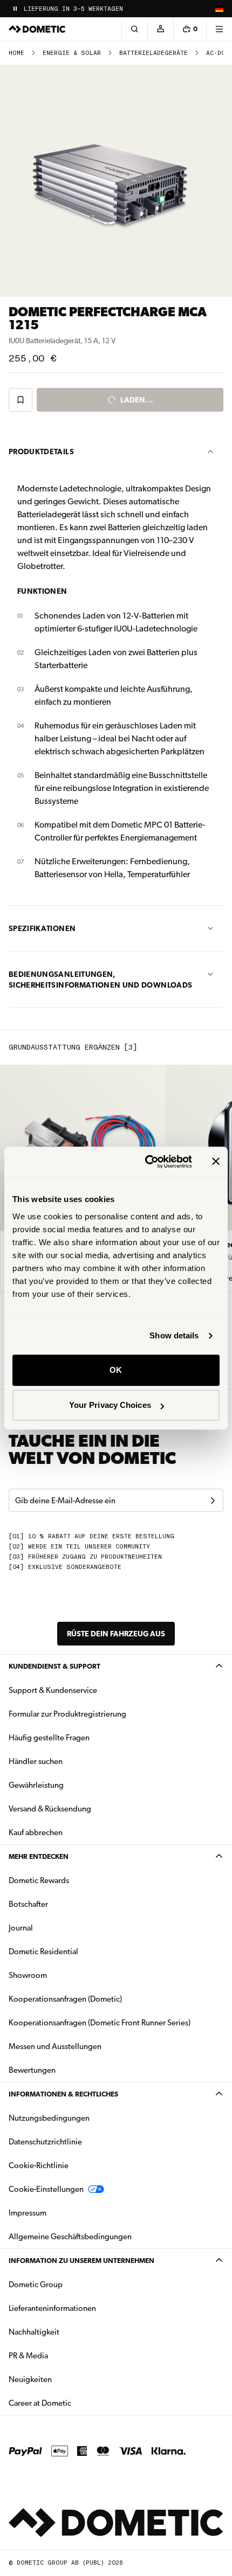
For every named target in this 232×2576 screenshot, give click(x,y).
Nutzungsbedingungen (49, 2118)
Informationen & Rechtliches (63, 2094)
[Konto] (160, 29)
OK (116, 1370)
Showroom (28, 1975)
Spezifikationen (42, 928)
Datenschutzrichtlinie (45, 2142)
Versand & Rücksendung (50, 1809)
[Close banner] (216, 1162)
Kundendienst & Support (54, 1666)
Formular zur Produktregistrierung (67, 1714)
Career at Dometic (74, 2403)
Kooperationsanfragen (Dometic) (65, 1999)
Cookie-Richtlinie (39, 2165)
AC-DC (216, 53)
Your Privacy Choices (110, 1405)
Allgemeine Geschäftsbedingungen (70, 2237)
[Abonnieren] (213, 1501)
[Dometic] (37, 29)
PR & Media (62, 2355)
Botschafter (28, 1904)
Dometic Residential (77, 1951)
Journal (21, 1928)
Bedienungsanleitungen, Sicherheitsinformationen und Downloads (100, 980)
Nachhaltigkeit (34, 2332)
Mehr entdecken (39, 1856)
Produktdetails (41, 452)
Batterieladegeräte (153, 53)
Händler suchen (36, 1761)
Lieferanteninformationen (52, 2308)
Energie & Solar (72, 53)
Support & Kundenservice (53, 1690)
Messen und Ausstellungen (55, 2046)
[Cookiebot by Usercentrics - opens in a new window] (146, 1162)
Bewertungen (32, 2070)
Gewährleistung (36, 1785)
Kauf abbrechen (36, 1832)
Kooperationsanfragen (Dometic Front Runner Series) (100, 2023)
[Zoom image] (116, 181)
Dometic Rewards (39, 1880)
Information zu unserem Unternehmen (81, 2261)
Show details (174, 1335)
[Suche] (134, 29)
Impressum (28, 2213)
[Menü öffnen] (219, 29)
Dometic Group (70, 2284)
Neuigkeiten (64, 2379)
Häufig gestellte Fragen (49, 1738)
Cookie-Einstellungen (46, 2189)
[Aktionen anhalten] (15, 9)
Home (16, 53)
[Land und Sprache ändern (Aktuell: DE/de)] (219, 9)
